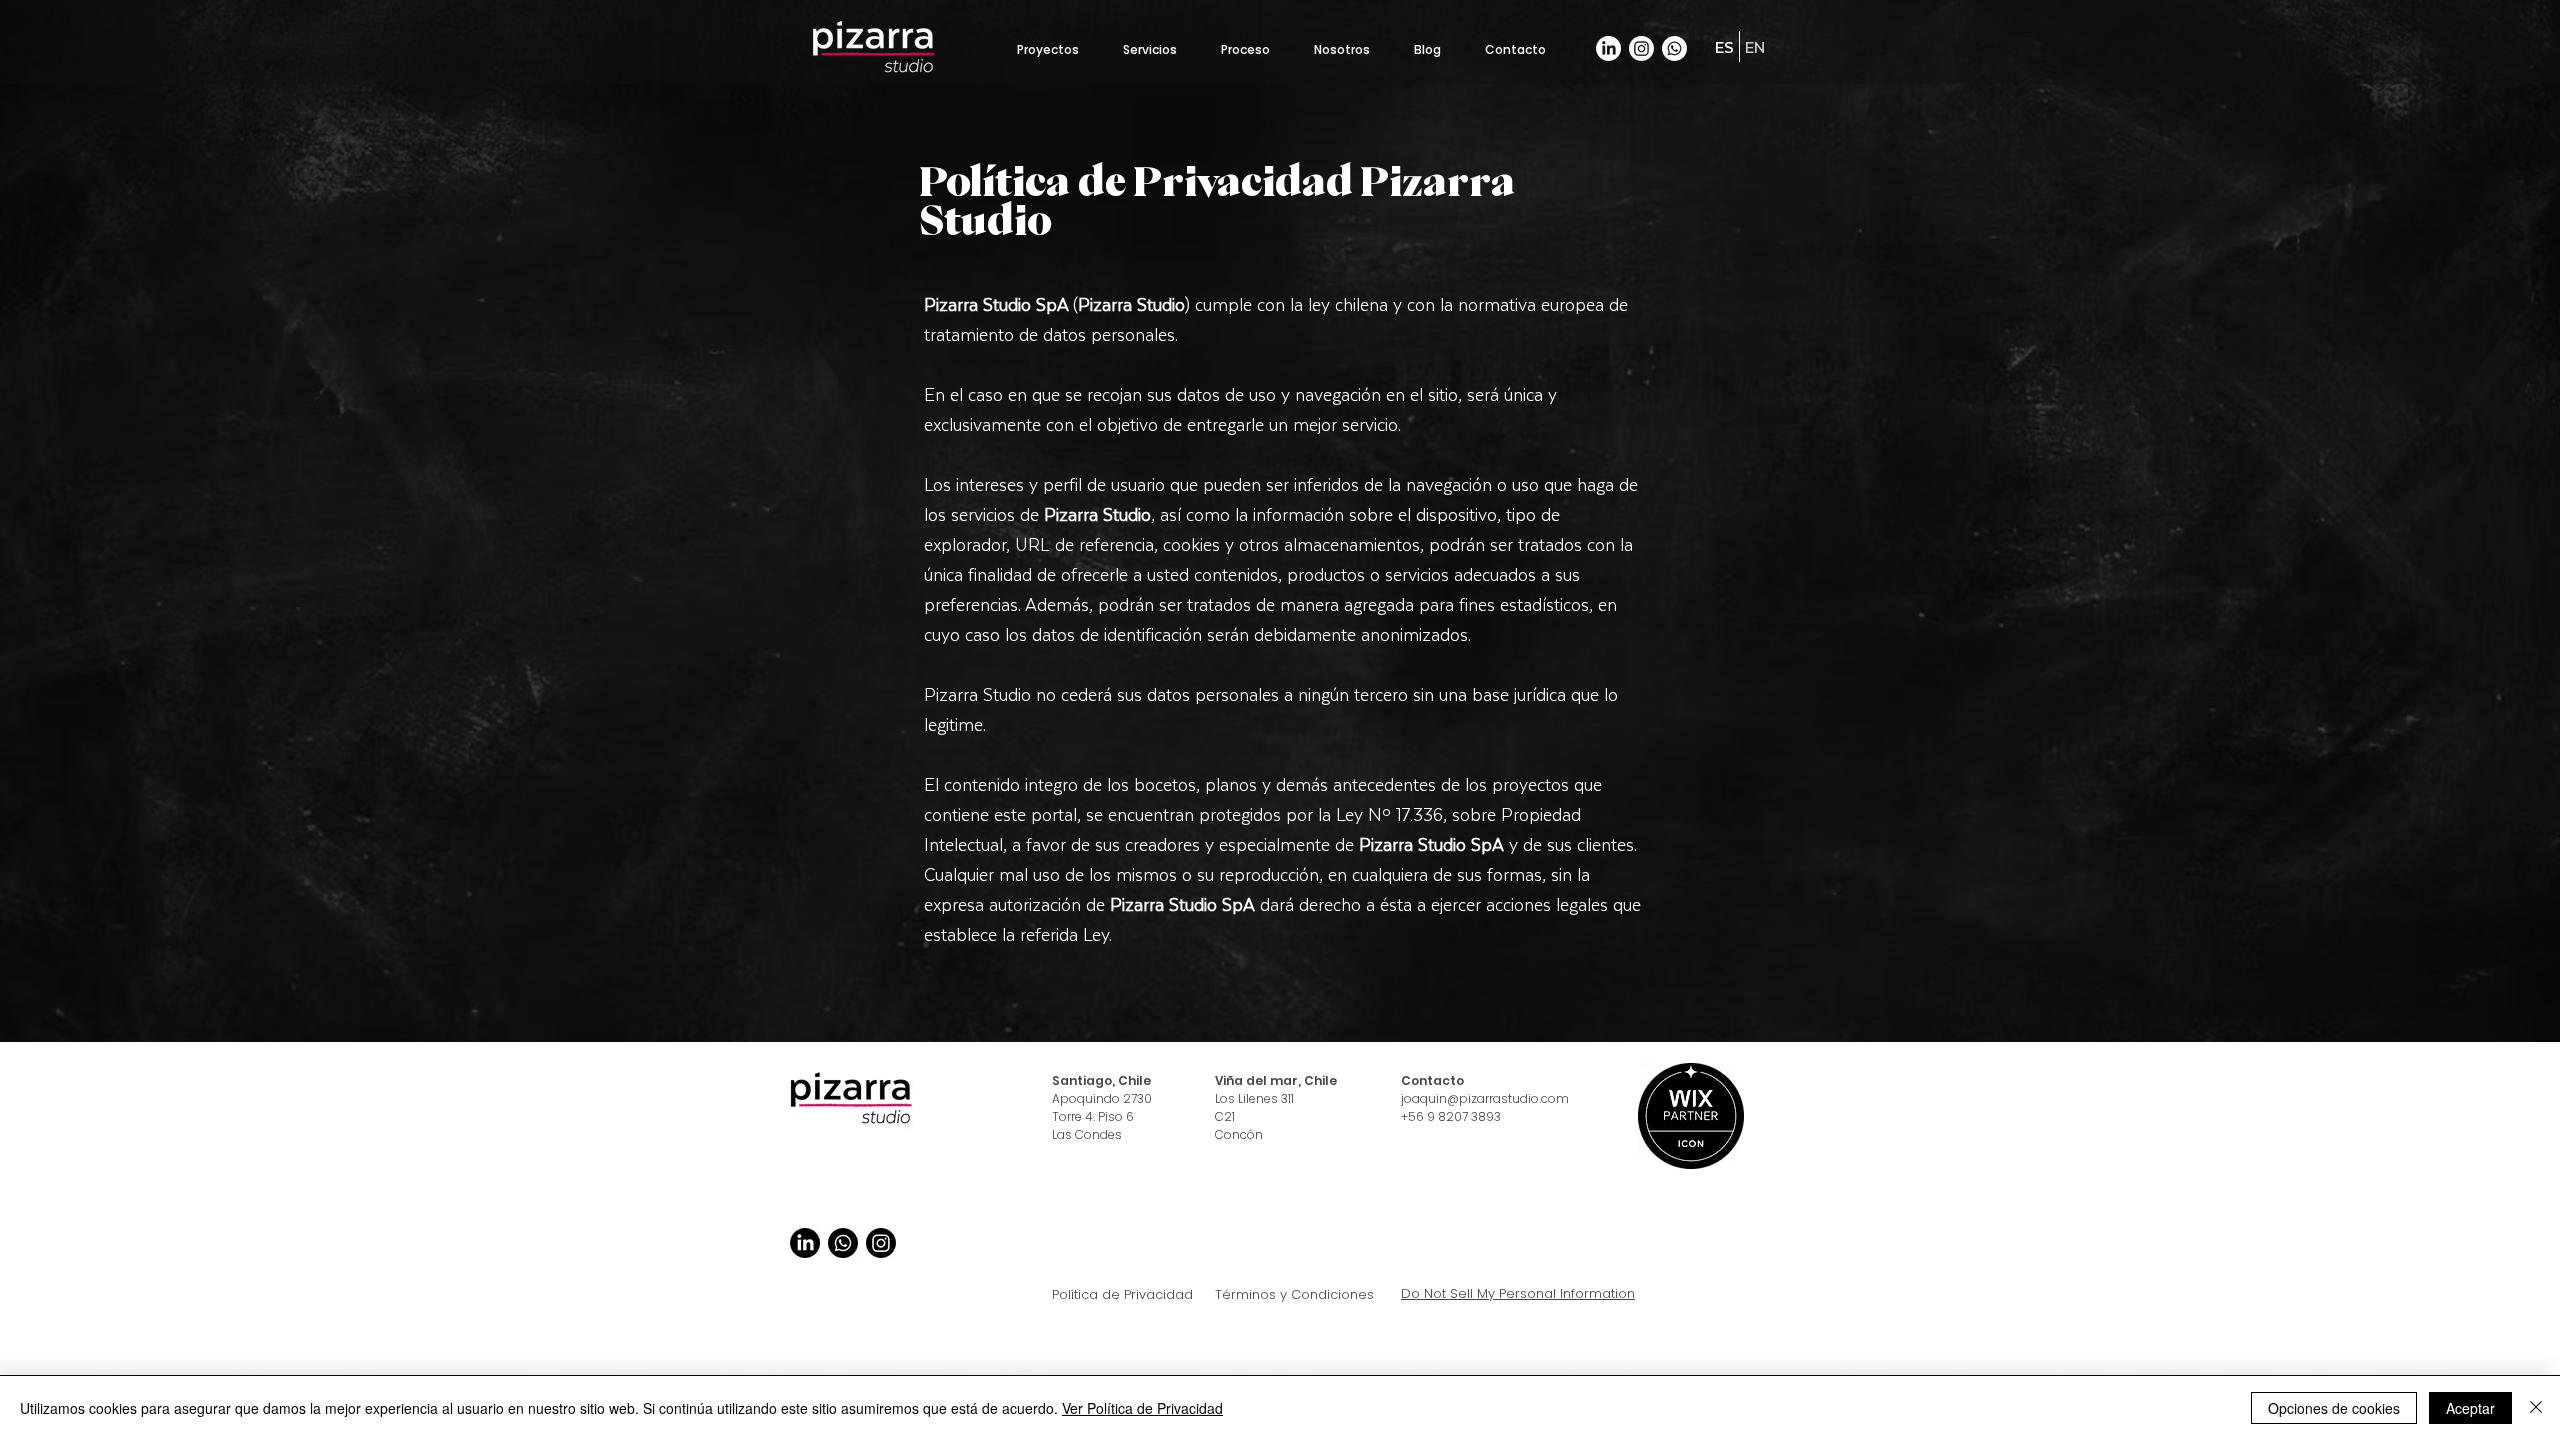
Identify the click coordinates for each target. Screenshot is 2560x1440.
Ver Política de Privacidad (1142, 1408)
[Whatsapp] (1674, 48)
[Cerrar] (2536, 1408)
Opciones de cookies (2334, 1408)
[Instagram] (1641, 48)
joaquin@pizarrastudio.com (1485, 1098)
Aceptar (2470, 1408)
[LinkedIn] (1608, 48)
